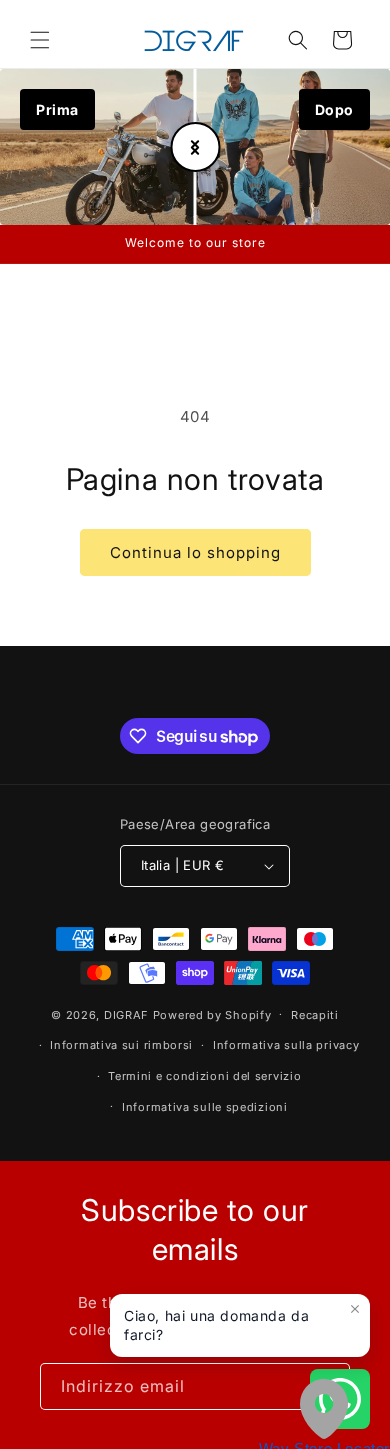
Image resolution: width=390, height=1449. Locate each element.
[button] (40, 40)
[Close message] (355, 1309)
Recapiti (315, 1015)
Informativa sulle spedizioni (205, 1107)
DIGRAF (126, 1014)
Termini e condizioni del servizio (204, 1076)
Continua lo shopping (195, 552)
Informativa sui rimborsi (121, 1045)
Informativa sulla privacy (286, 1045)
